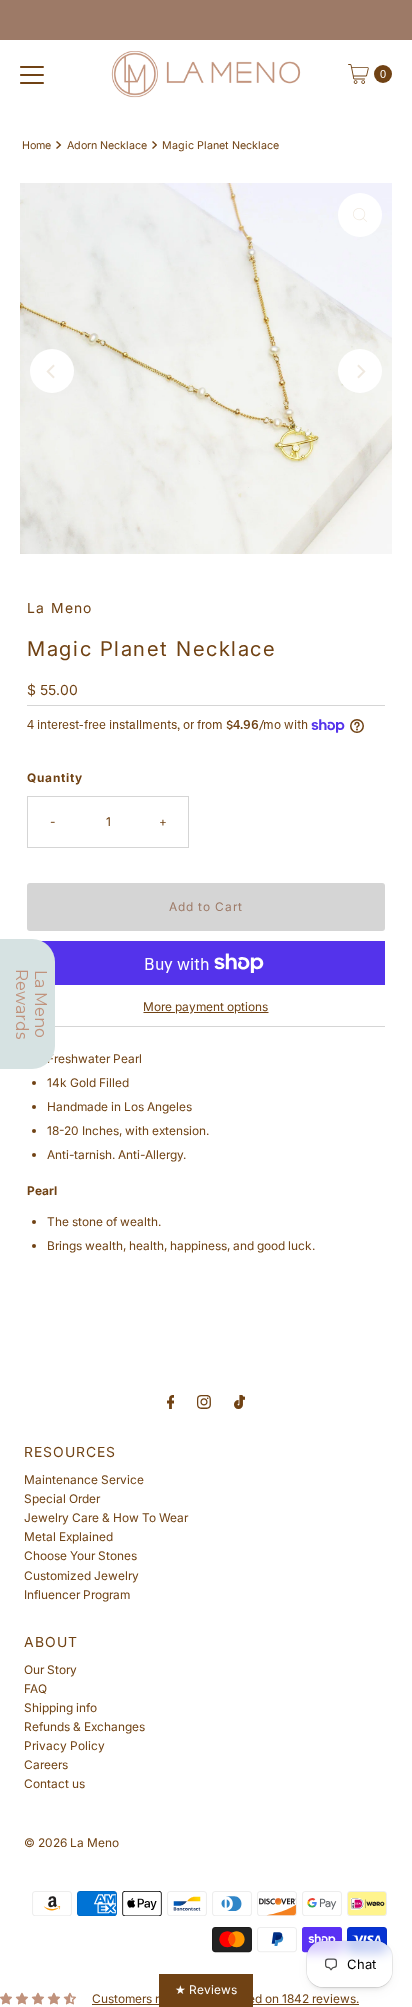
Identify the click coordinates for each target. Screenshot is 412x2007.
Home (36, 145)
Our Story (50, 1669)
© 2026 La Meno (71, 1842)
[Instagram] (204, 1401)
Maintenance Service (84, 1479)
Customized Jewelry (81, 1575)
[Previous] (52, 371)
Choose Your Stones (80, 1555)
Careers (46, 1764)
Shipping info (60, 1707)
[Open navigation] (32, 74)
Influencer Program (77, 1594)
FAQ (35, 1688)
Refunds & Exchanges (84, 1726)
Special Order (62, 1498)
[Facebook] (171, 1401)
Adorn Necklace (107, 145)
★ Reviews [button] (206, 1989)
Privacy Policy (64, 1745)
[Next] (360, 371)
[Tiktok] (239, 1401)
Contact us (54, 1783)
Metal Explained (68, 1536)
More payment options (205, 1006)
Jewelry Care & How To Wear (106, 1517)
